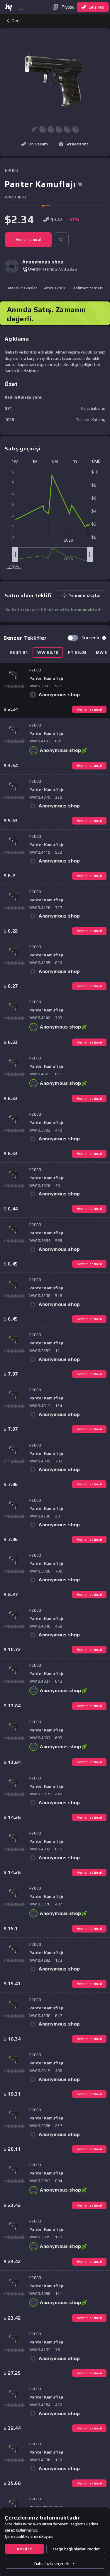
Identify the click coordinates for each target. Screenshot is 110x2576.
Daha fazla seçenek (52, 2564)
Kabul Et (24, 2549)
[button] (74, 144)
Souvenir (90, 638)
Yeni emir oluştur (85, 595)
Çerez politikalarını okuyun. (29, 2536)
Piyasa (68, 7)
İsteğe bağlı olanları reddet (76, 2549)
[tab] (19, 652)
